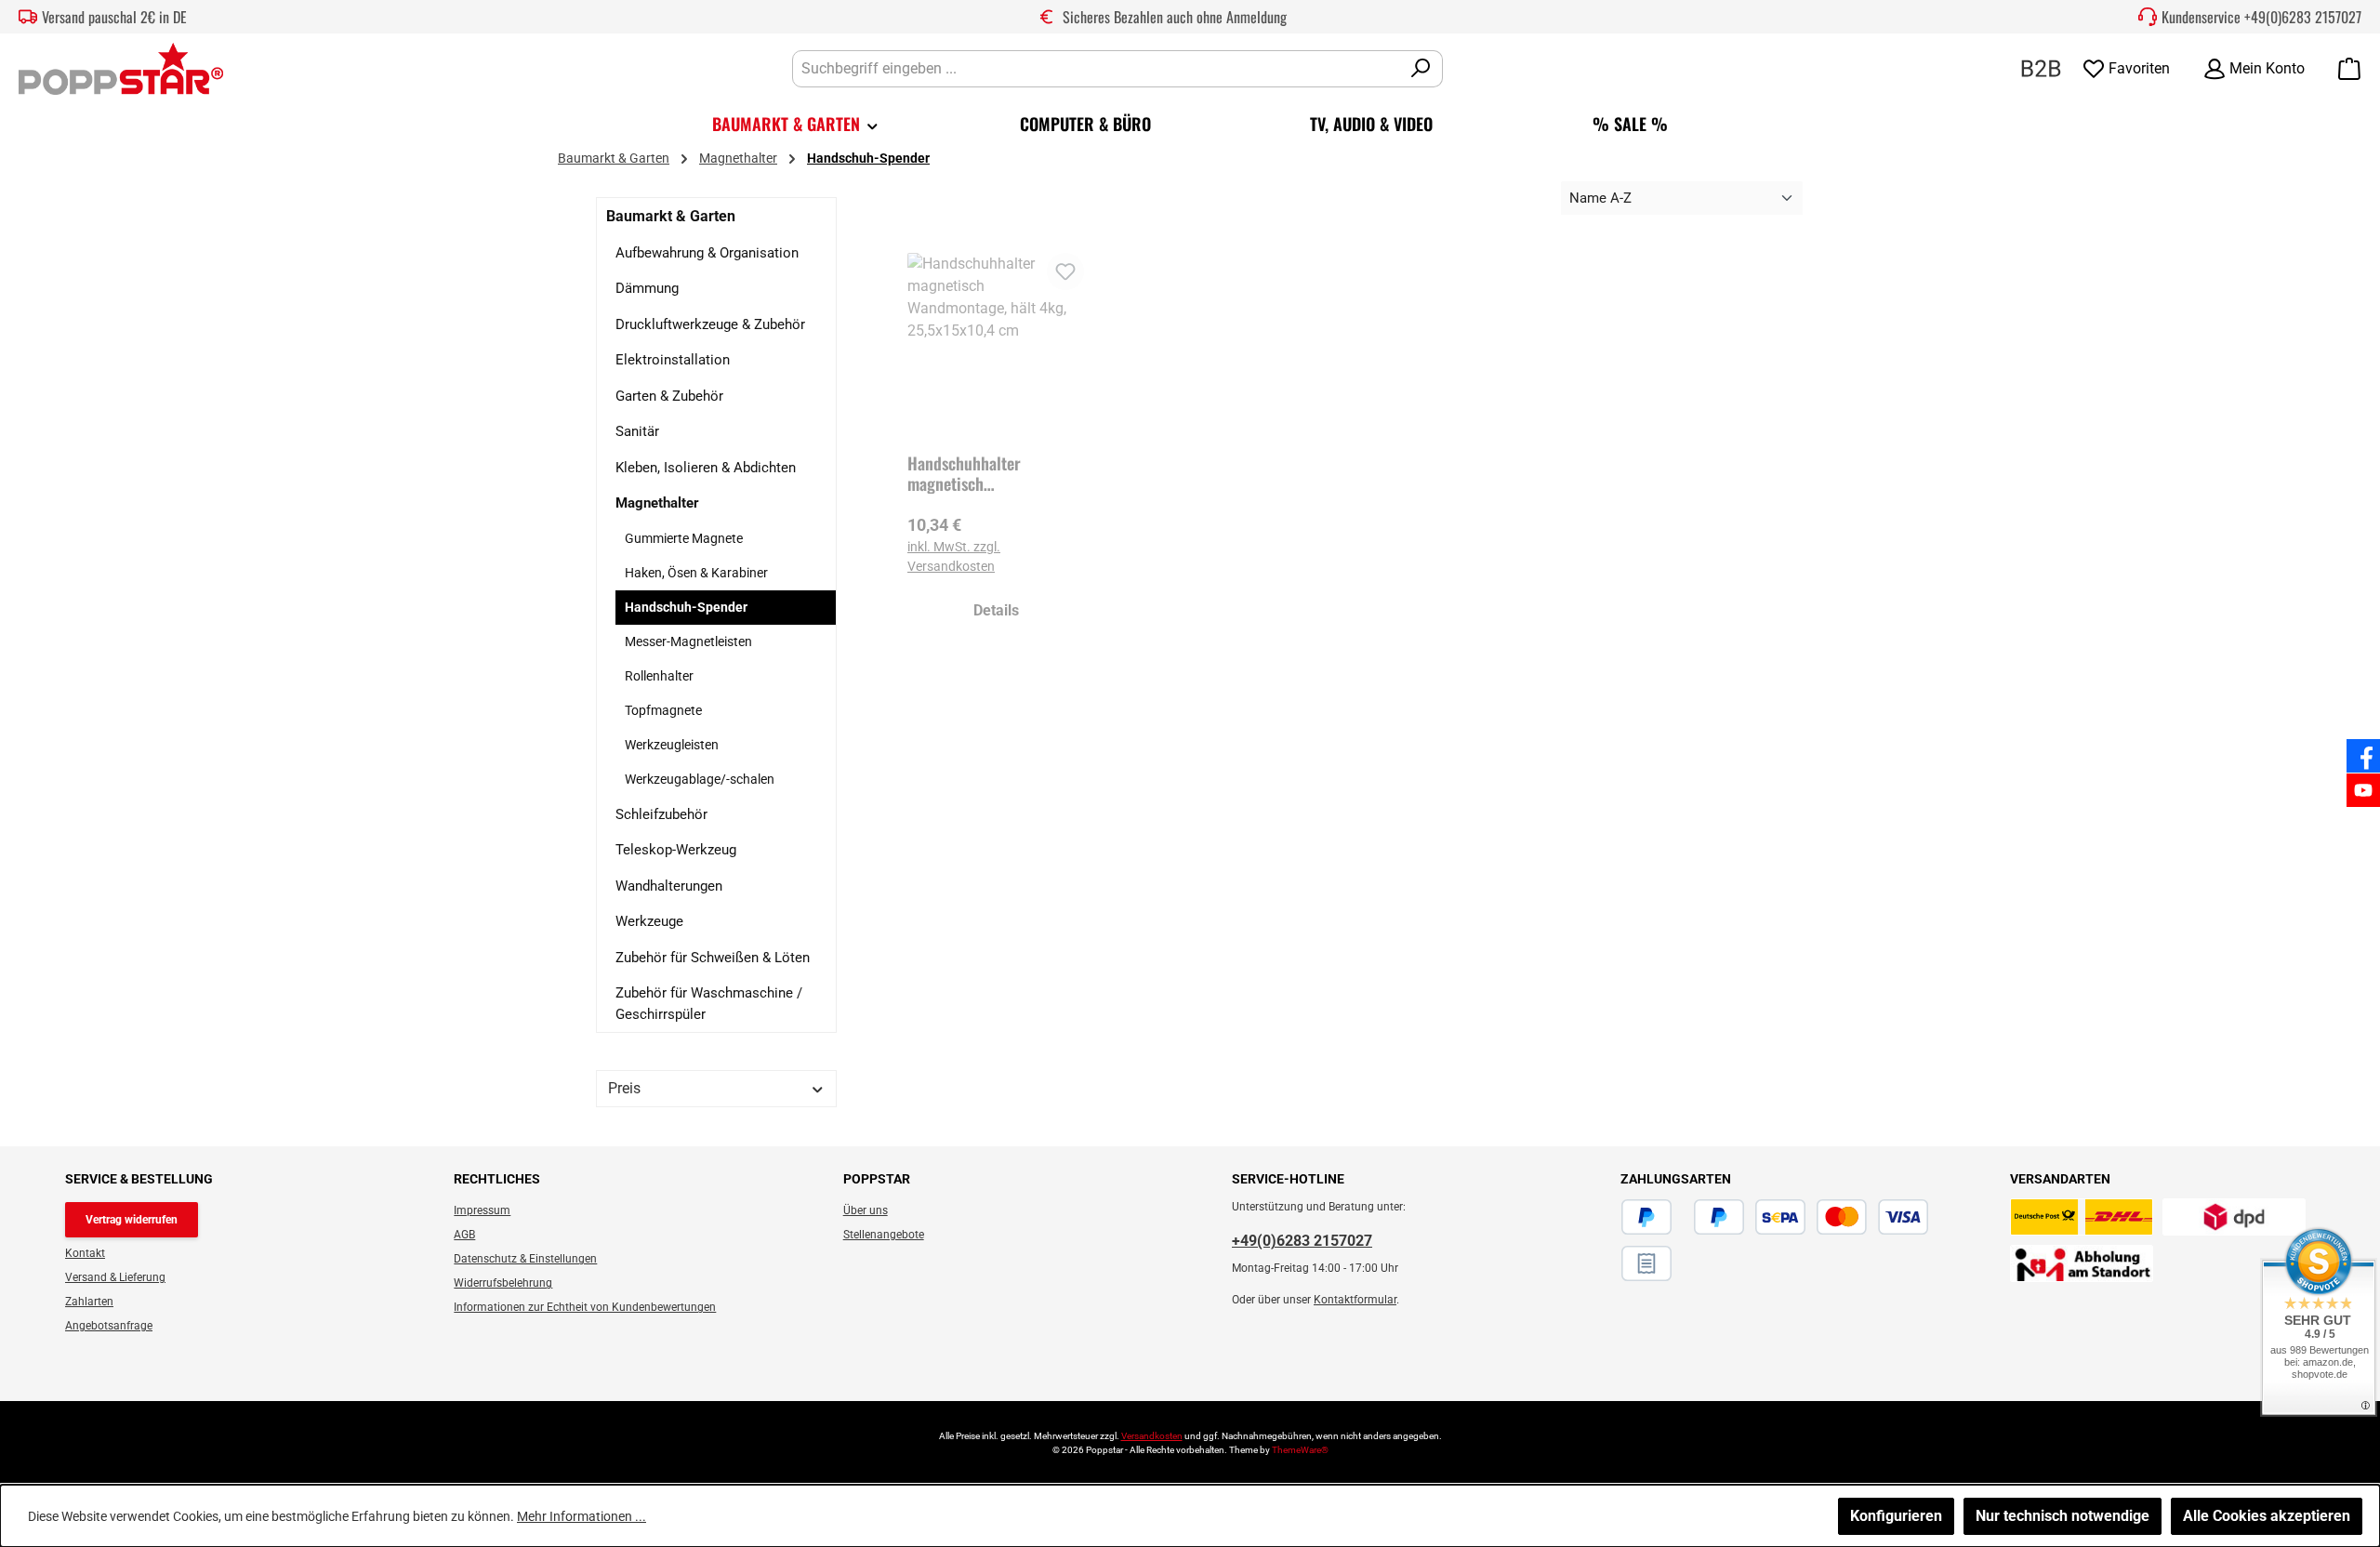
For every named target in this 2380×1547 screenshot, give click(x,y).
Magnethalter (657, 503)
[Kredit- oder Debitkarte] (1872, 1217)
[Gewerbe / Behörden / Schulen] (2041, 67)
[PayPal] (1646, 1217)
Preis (624, 1088)
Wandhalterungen (669, 886)
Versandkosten (1152, 1436)
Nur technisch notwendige (2063, 1516)
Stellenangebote (884, 1235)
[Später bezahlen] (1719, 1217)
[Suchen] (1421, 69)
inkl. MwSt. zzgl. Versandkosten (954, 556)
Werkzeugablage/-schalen (700, 779)
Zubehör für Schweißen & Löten (713, 958)
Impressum (482, 1210)
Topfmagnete (663, 710)
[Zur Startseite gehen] (121, 69)
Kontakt (85, 1253)
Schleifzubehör (661, 814)
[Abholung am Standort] (2082, 1263)
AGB (464, 1235)
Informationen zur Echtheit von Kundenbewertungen (585, 1307)
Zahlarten (89, 1302)
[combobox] (1096, 69)
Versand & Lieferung (115, 1277)
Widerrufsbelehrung (503, 1283)
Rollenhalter (659, 676)
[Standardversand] (2082, 1217)
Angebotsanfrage (109, 1326)
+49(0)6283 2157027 (2303, 17)
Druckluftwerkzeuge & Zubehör (710, 324)
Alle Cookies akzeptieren (2267, 1516)
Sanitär (637, 431)
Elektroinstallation (673, 360)
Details (996, 610)
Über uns (866, 1210)
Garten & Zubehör (669, 396)
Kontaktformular (1355, 1300)
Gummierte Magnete (684, 538)
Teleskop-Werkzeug (676, 850)
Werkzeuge (649, 921)
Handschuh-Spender (686, 607)
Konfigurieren (1896, 1516)
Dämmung (647, 288)
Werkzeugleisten (672, 745)
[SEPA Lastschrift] (1780, 1217)
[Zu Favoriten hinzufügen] (1065, 271)
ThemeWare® (1300, 1450)
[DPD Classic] (2234, 1217)
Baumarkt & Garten (671, 216)
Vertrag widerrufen (132, 1220)
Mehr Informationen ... (582, 1516)
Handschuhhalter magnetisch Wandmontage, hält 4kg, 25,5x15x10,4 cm (988, 473)
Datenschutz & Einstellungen (525, 1259)
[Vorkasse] (1939, 1217)
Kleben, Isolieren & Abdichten (706, 468)
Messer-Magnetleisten (688, 641)
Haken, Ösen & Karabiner (696, 573)
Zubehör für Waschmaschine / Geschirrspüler (709, 1004)
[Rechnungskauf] (1646, 1263)
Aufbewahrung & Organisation (707, 253)
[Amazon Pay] (1683, 1217)
